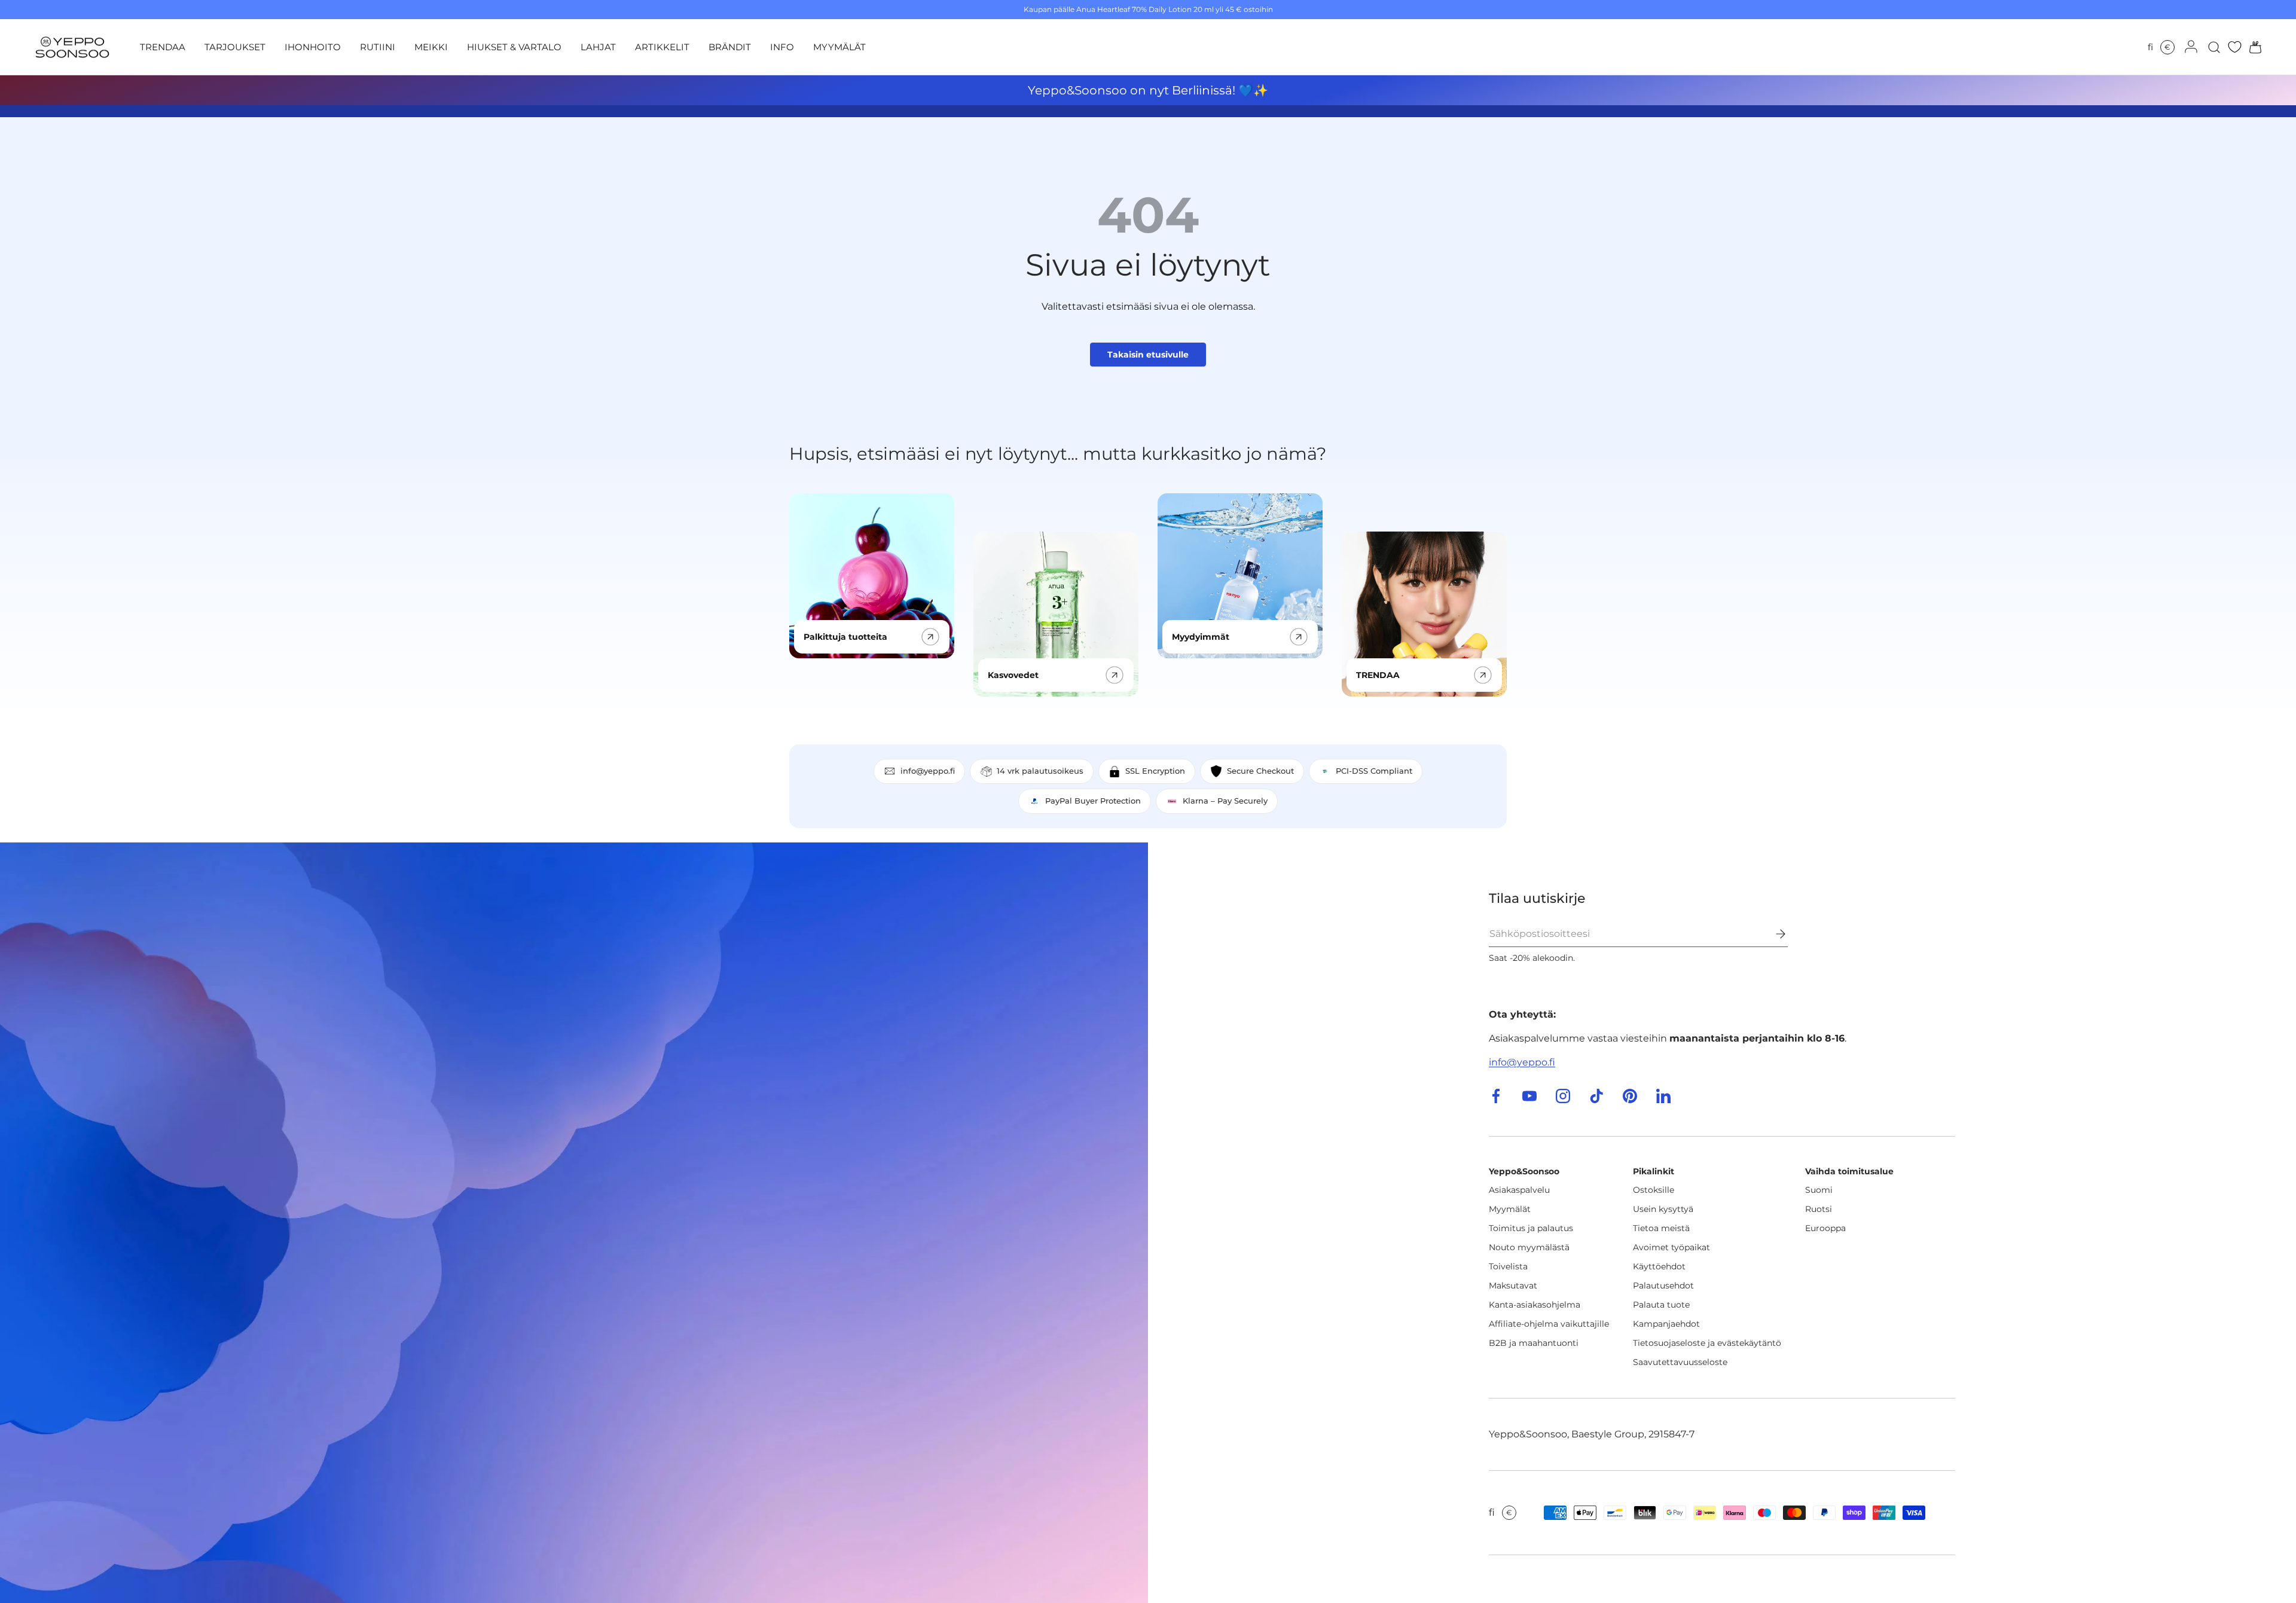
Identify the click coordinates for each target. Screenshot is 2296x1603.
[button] (2252, 47)
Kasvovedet (1013, 675)
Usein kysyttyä (1663, 1209)
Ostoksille (1654, 1190)
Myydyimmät (1201, 637)
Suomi (1819, 1190)
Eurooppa (1825, 1228)
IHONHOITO (313, 47)
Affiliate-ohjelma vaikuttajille (1549, 1324)
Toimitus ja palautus (1531, 1228)
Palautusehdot (1663, 1286)
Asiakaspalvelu (1519, 1190)
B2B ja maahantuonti (1534, 1343)
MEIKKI (431, 47)
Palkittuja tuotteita (845, 637)
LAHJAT (598, 47)
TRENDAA (163, 47)
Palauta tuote (1661, 1305)
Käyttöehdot (1659, 1266)
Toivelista (1508, 1266)
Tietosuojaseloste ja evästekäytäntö (1707, 1343)
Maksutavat (1513, 1286)
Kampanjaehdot (1666, 1324)
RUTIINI (378, 47)
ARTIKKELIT (662, 47)
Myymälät (1510, 1209)
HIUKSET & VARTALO (514, 47)
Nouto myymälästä (1529, 1247)
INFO (782, 47)
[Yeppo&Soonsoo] (574, 1223)
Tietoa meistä (1661, 1228)
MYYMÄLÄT (839, 47)
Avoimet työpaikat (1671, 1247)
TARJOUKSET (235, 47)
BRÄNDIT (730, 47)
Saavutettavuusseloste (1680, 1362)
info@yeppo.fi (1522, 1062)
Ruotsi (1819, 1209)
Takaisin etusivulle (1148, 355)
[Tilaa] (1772, 934)
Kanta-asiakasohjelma (1535, 1305)
